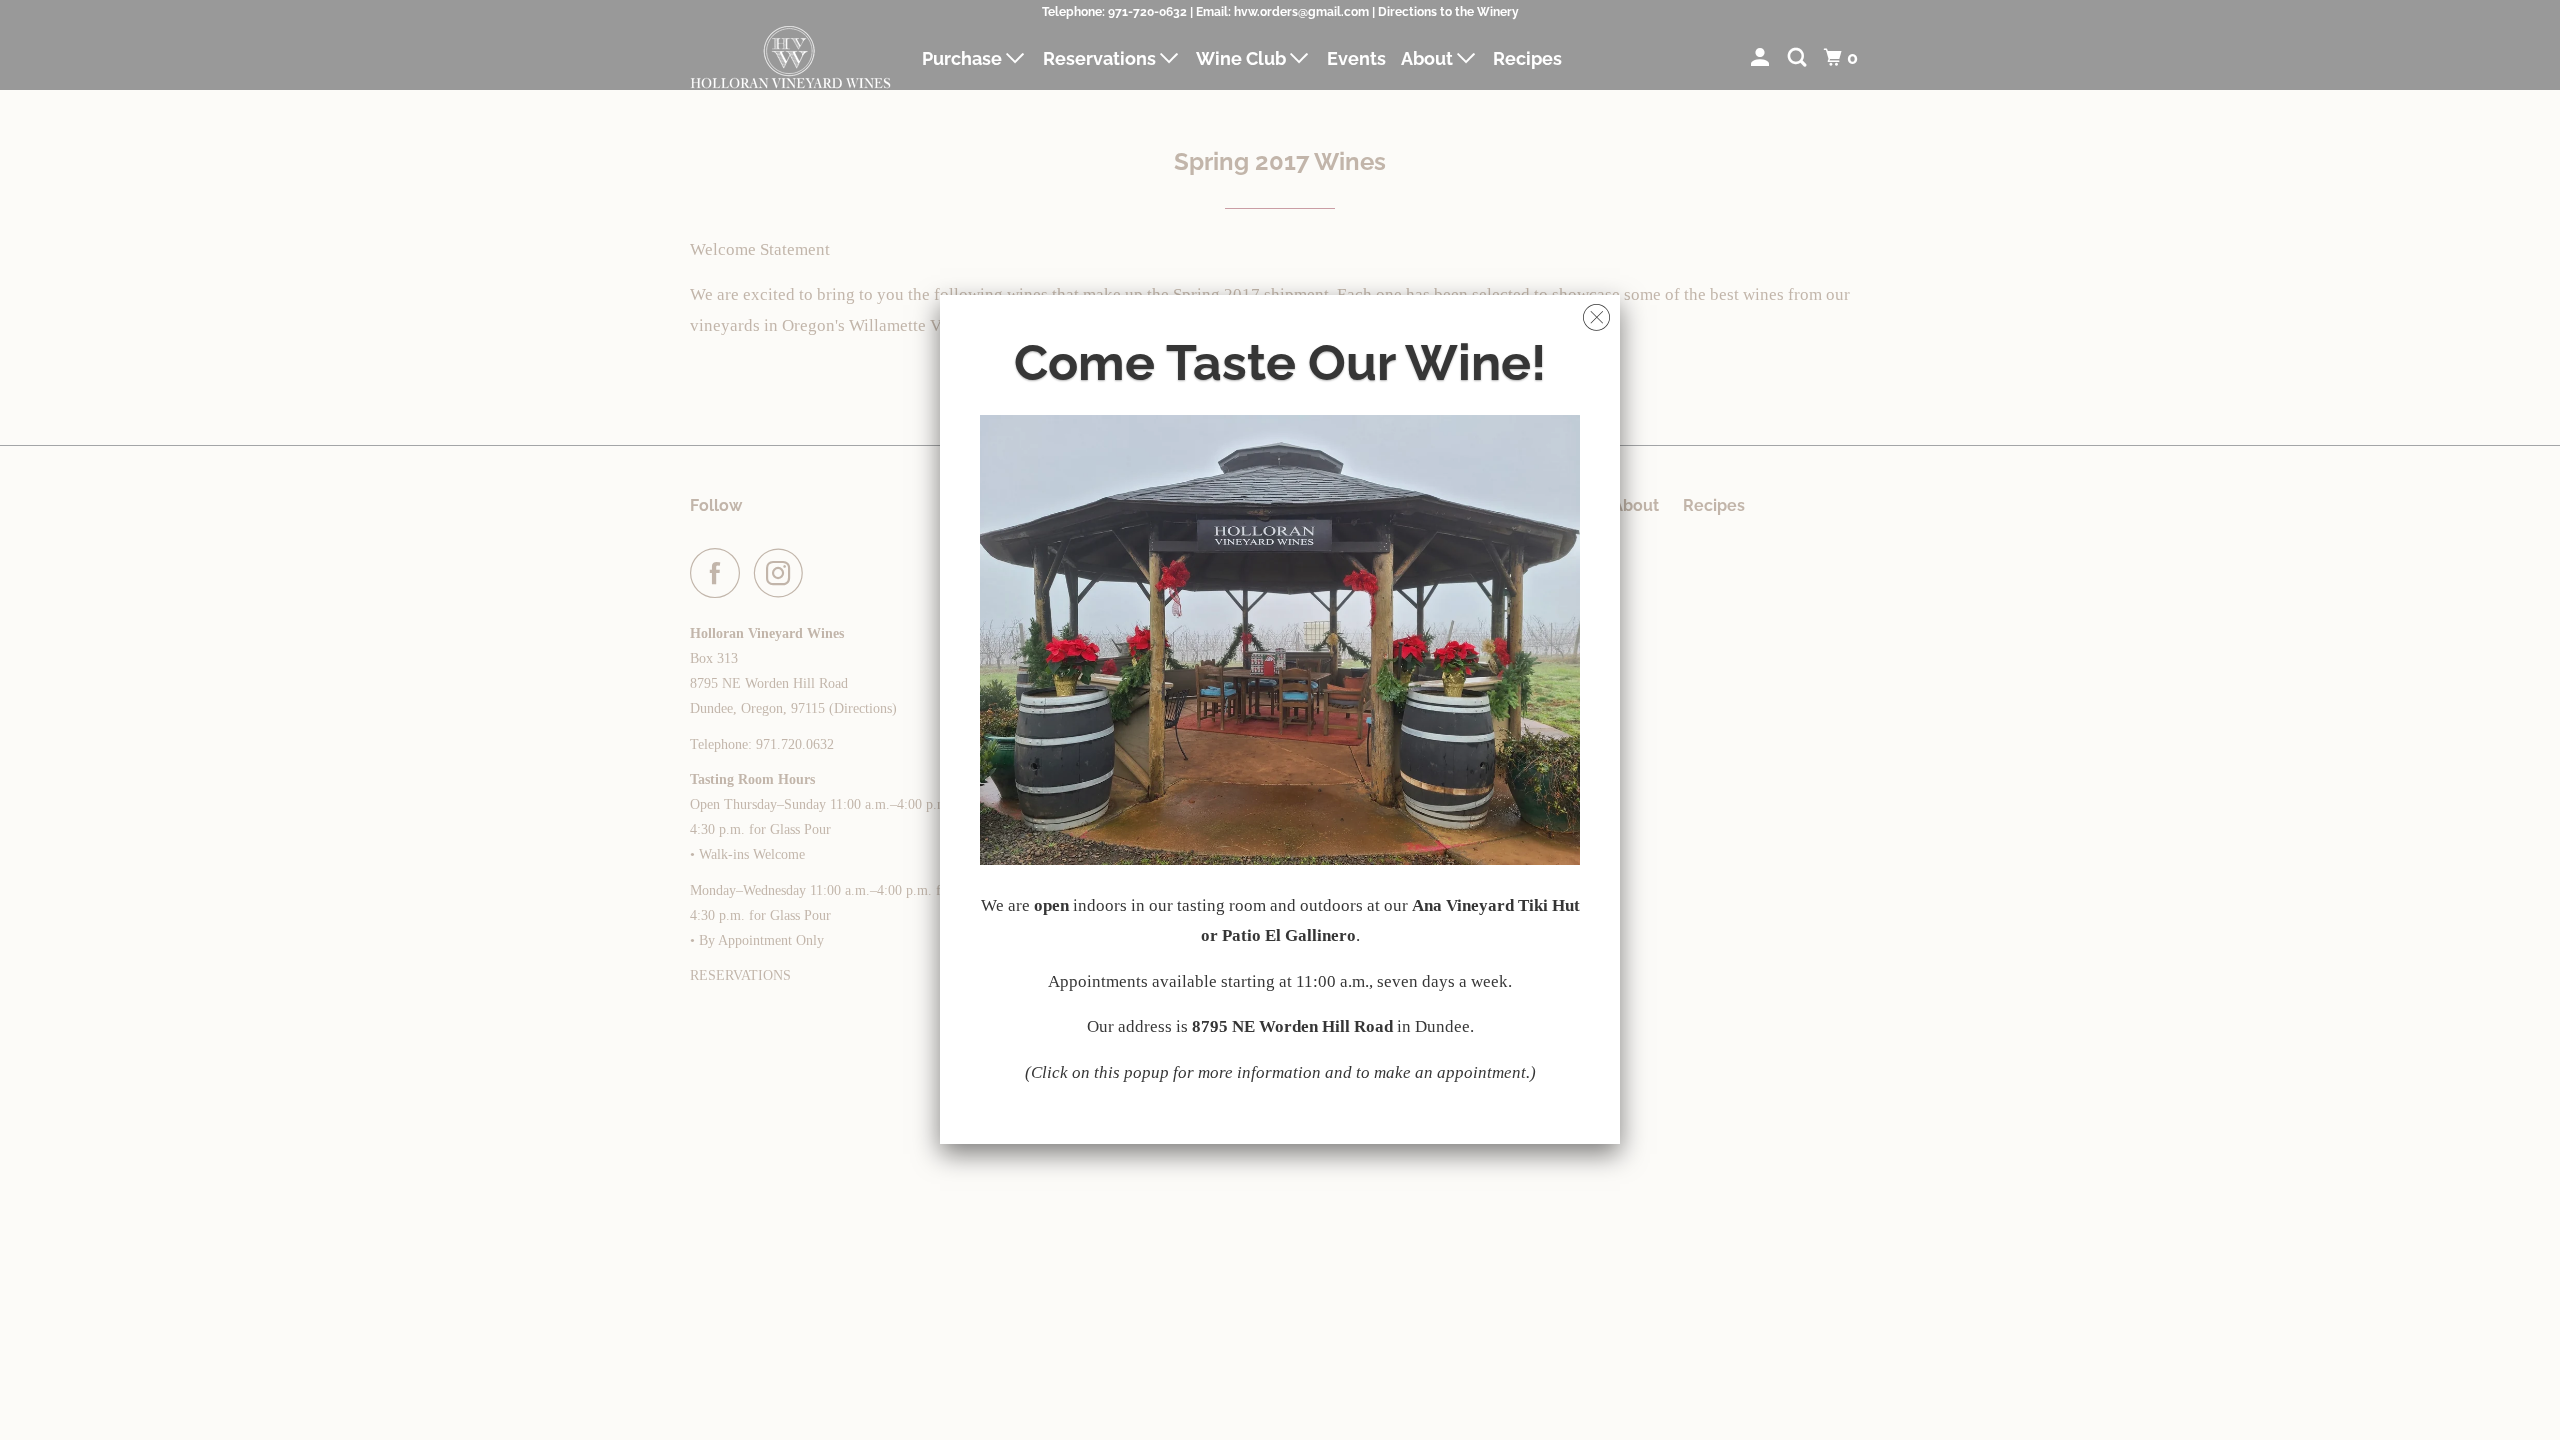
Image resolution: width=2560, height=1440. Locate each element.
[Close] (1596, 312)
